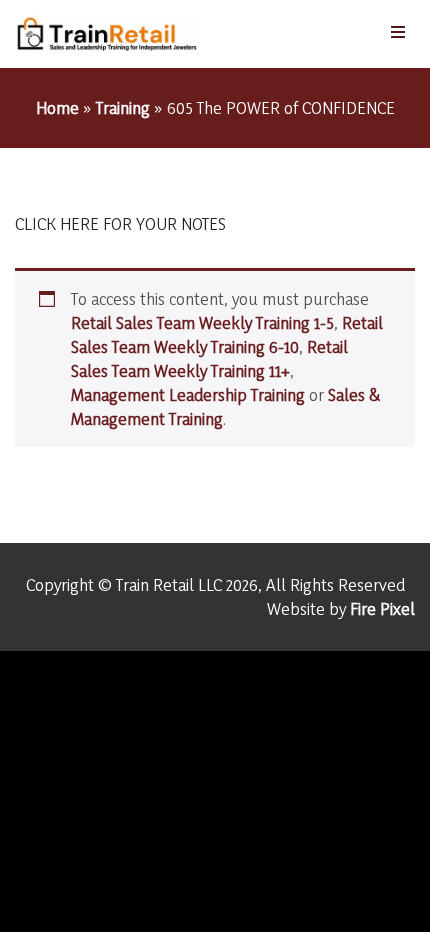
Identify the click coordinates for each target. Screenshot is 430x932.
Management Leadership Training (188, 394)
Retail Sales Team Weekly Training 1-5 (202, 322)
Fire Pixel (382, 608)
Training (123, 107)
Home (57, 107)
